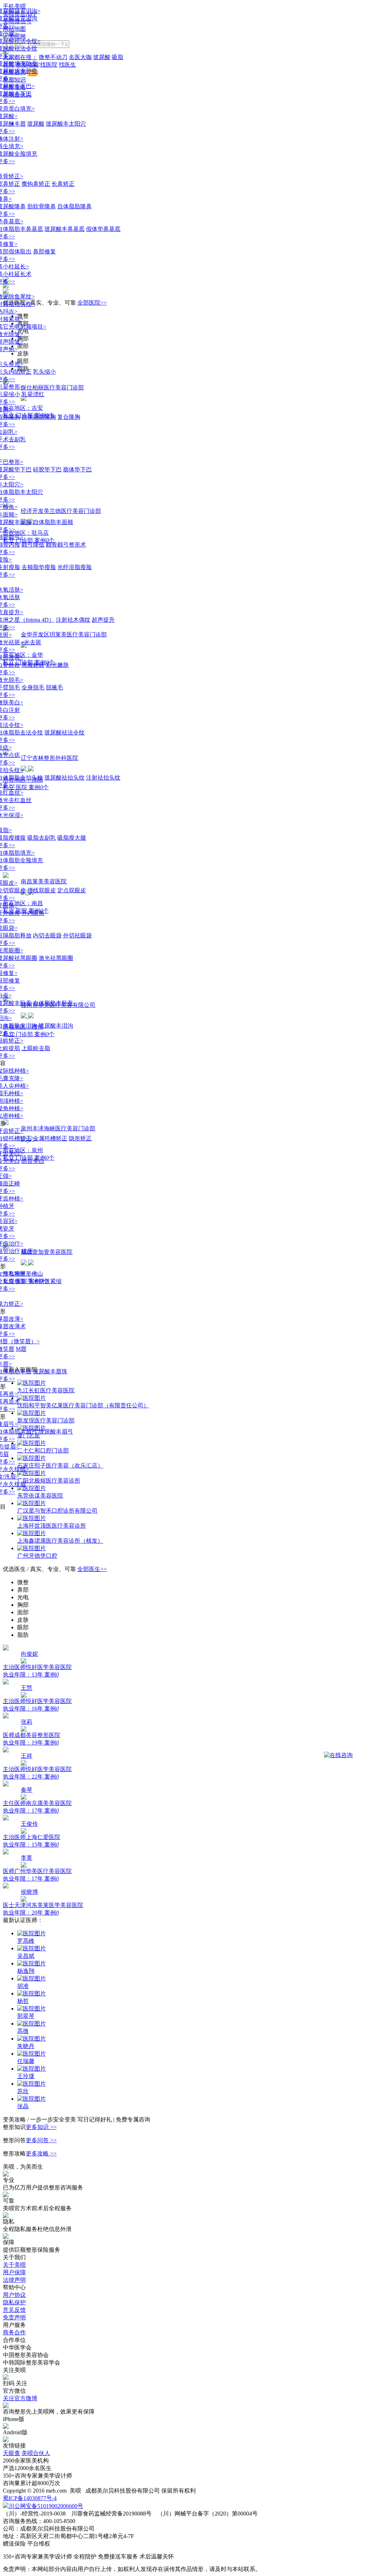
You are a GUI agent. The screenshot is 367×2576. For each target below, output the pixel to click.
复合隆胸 (69, 417)
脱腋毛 (54, 687)
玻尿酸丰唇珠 (50, 1371)
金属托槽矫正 (50, 1138)
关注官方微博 (20, 2398)
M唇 (21, 1349)
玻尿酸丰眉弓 (56, 1432)
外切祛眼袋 (77, 935)
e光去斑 (31, 642)
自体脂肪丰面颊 (53, 522)
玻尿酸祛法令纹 (65, 732)
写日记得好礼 (95, 2119)
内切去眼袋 (47, 935)
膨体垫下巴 (77, 469)
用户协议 (14, 2295)
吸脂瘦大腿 (72, 838)
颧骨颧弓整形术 (66, 545)
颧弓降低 (33, 545)
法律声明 (14, 2280)
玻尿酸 (36, 124)
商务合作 (14, 2332)
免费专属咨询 (133, 2119)
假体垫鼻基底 (103, 229)
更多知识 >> (41, 2127)
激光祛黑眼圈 (56, 958)
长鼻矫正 (63, 184)
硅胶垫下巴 (47, 469)
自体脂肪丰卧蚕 (53, 1003)
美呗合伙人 (36, 2453)
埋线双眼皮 (42, 890)
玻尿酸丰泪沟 (56, 1026)
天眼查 (11, 2453)
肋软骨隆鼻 (42, 206)
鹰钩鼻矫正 (36, 184)
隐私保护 (14, 2302)
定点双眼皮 (72, 890)
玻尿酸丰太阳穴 (66, 124)
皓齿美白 (33, 1161)
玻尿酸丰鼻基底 (65, 229)
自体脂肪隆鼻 (75, 206)
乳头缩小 (44, 372)
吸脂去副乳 (42, 838)
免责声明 (14, 2317)
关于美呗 (14, 2265)
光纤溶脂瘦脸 (75, 567)
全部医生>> (92, 1569)
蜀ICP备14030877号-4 (30, 2498)
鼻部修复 (44, 251)
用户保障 (14, 2272)
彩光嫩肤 (57, 665)
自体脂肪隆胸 (39, 417)
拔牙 (27, 1251)
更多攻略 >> (41, 2153)
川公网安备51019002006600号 (46, 2506)
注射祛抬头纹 (103, 778)
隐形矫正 (80, 1138)
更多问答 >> (41, 2140)
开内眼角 (33, 913)
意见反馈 (14, 2310)
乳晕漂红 (33, 394)
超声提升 (103, 620)
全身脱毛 (33, 687)
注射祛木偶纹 (73, 620)
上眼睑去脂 (36, 1048)
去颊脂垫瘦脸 (39, 567)
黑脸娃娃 (33, 665)
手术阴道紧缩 (44, 1281)
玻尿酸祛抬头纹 (65, 778)
